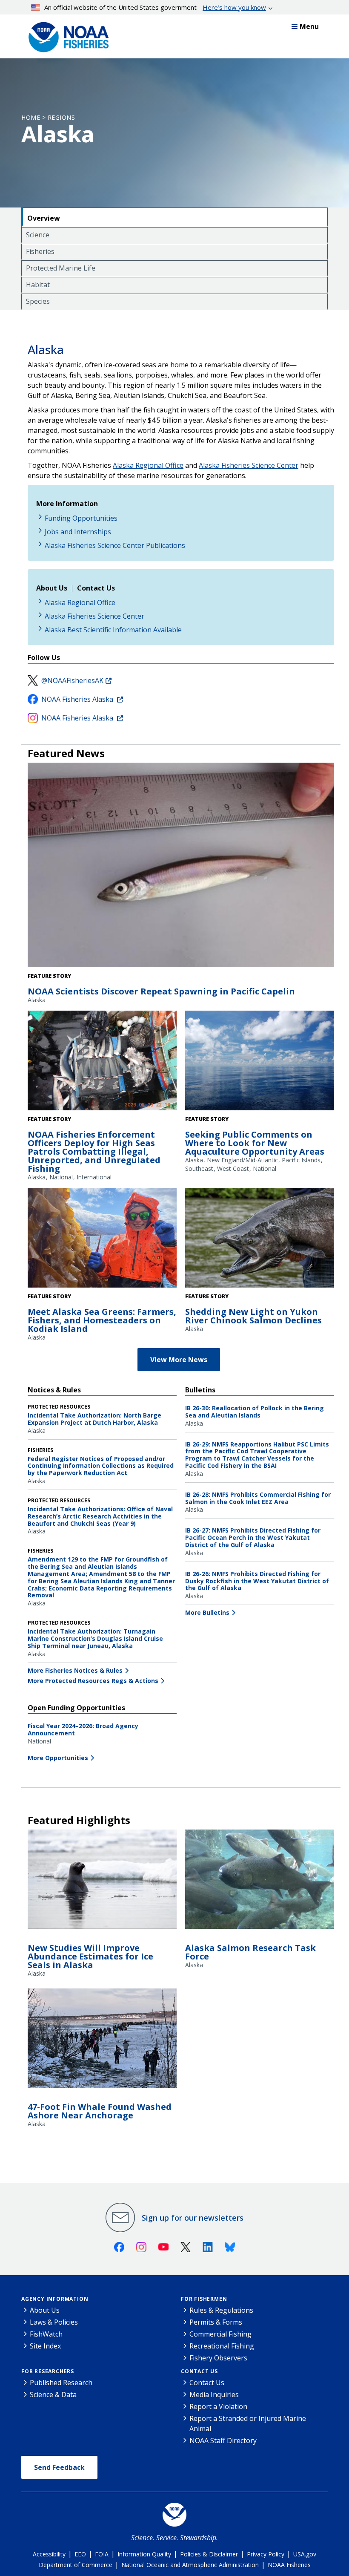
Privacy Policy (266, 2554)
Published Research (61, 2383)
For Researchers (48, 2371)
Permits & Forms (216, 2322)
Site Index (45, 2346)
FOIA (102, 2554)
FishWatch (46, 2334)
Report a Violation (218, 2406)
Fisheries (40, 251)
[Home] (66, 35)
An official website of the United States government (155, 7)
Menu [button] (309, 26)
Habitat (38, 285)
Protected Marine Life (61, 268)
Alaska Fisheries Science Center (249, 465)
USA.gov (305, 2554)
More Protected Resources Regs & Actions (93, 1681)
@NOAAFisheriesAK (72, 680)
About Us (45, 2310)
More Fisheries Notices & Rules (75, 1670)
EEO (80, 2554)
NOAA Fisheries (289, 2565)
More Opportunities (58, 1758)
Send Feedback (59, 2467)
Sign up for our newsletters (193, 2218)
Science (38, 235)
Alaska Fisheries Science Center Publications (115, 545)
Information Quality (144, 2554)
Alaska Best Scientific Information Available (113, 630)
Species (38, 301)
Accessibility (49, 2554)
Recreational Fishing (222, 2346)
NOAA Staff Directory (223, 2441)
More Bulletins (207, 1612)
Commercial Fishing (220, 2334)
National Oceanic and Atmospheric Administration (190, 2565)
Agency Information (55, 2299)
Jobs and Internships (78, 532)
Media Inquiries (214, 2394)
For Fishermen (204, 2299)
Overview (44, 218)
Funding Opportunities (81, 518)
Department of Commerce (76, 2565)
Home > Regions (48, 117)
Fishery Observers (218, 2358)
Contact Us (199, 2371)
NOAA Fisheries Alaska (78, 699)
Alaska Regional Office (148, 465)
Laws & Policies (54, 2322)
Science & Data (53, 2394)
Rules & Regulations (221, 2310)
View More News (179, 1360)
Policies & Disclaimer (209, 2554)
